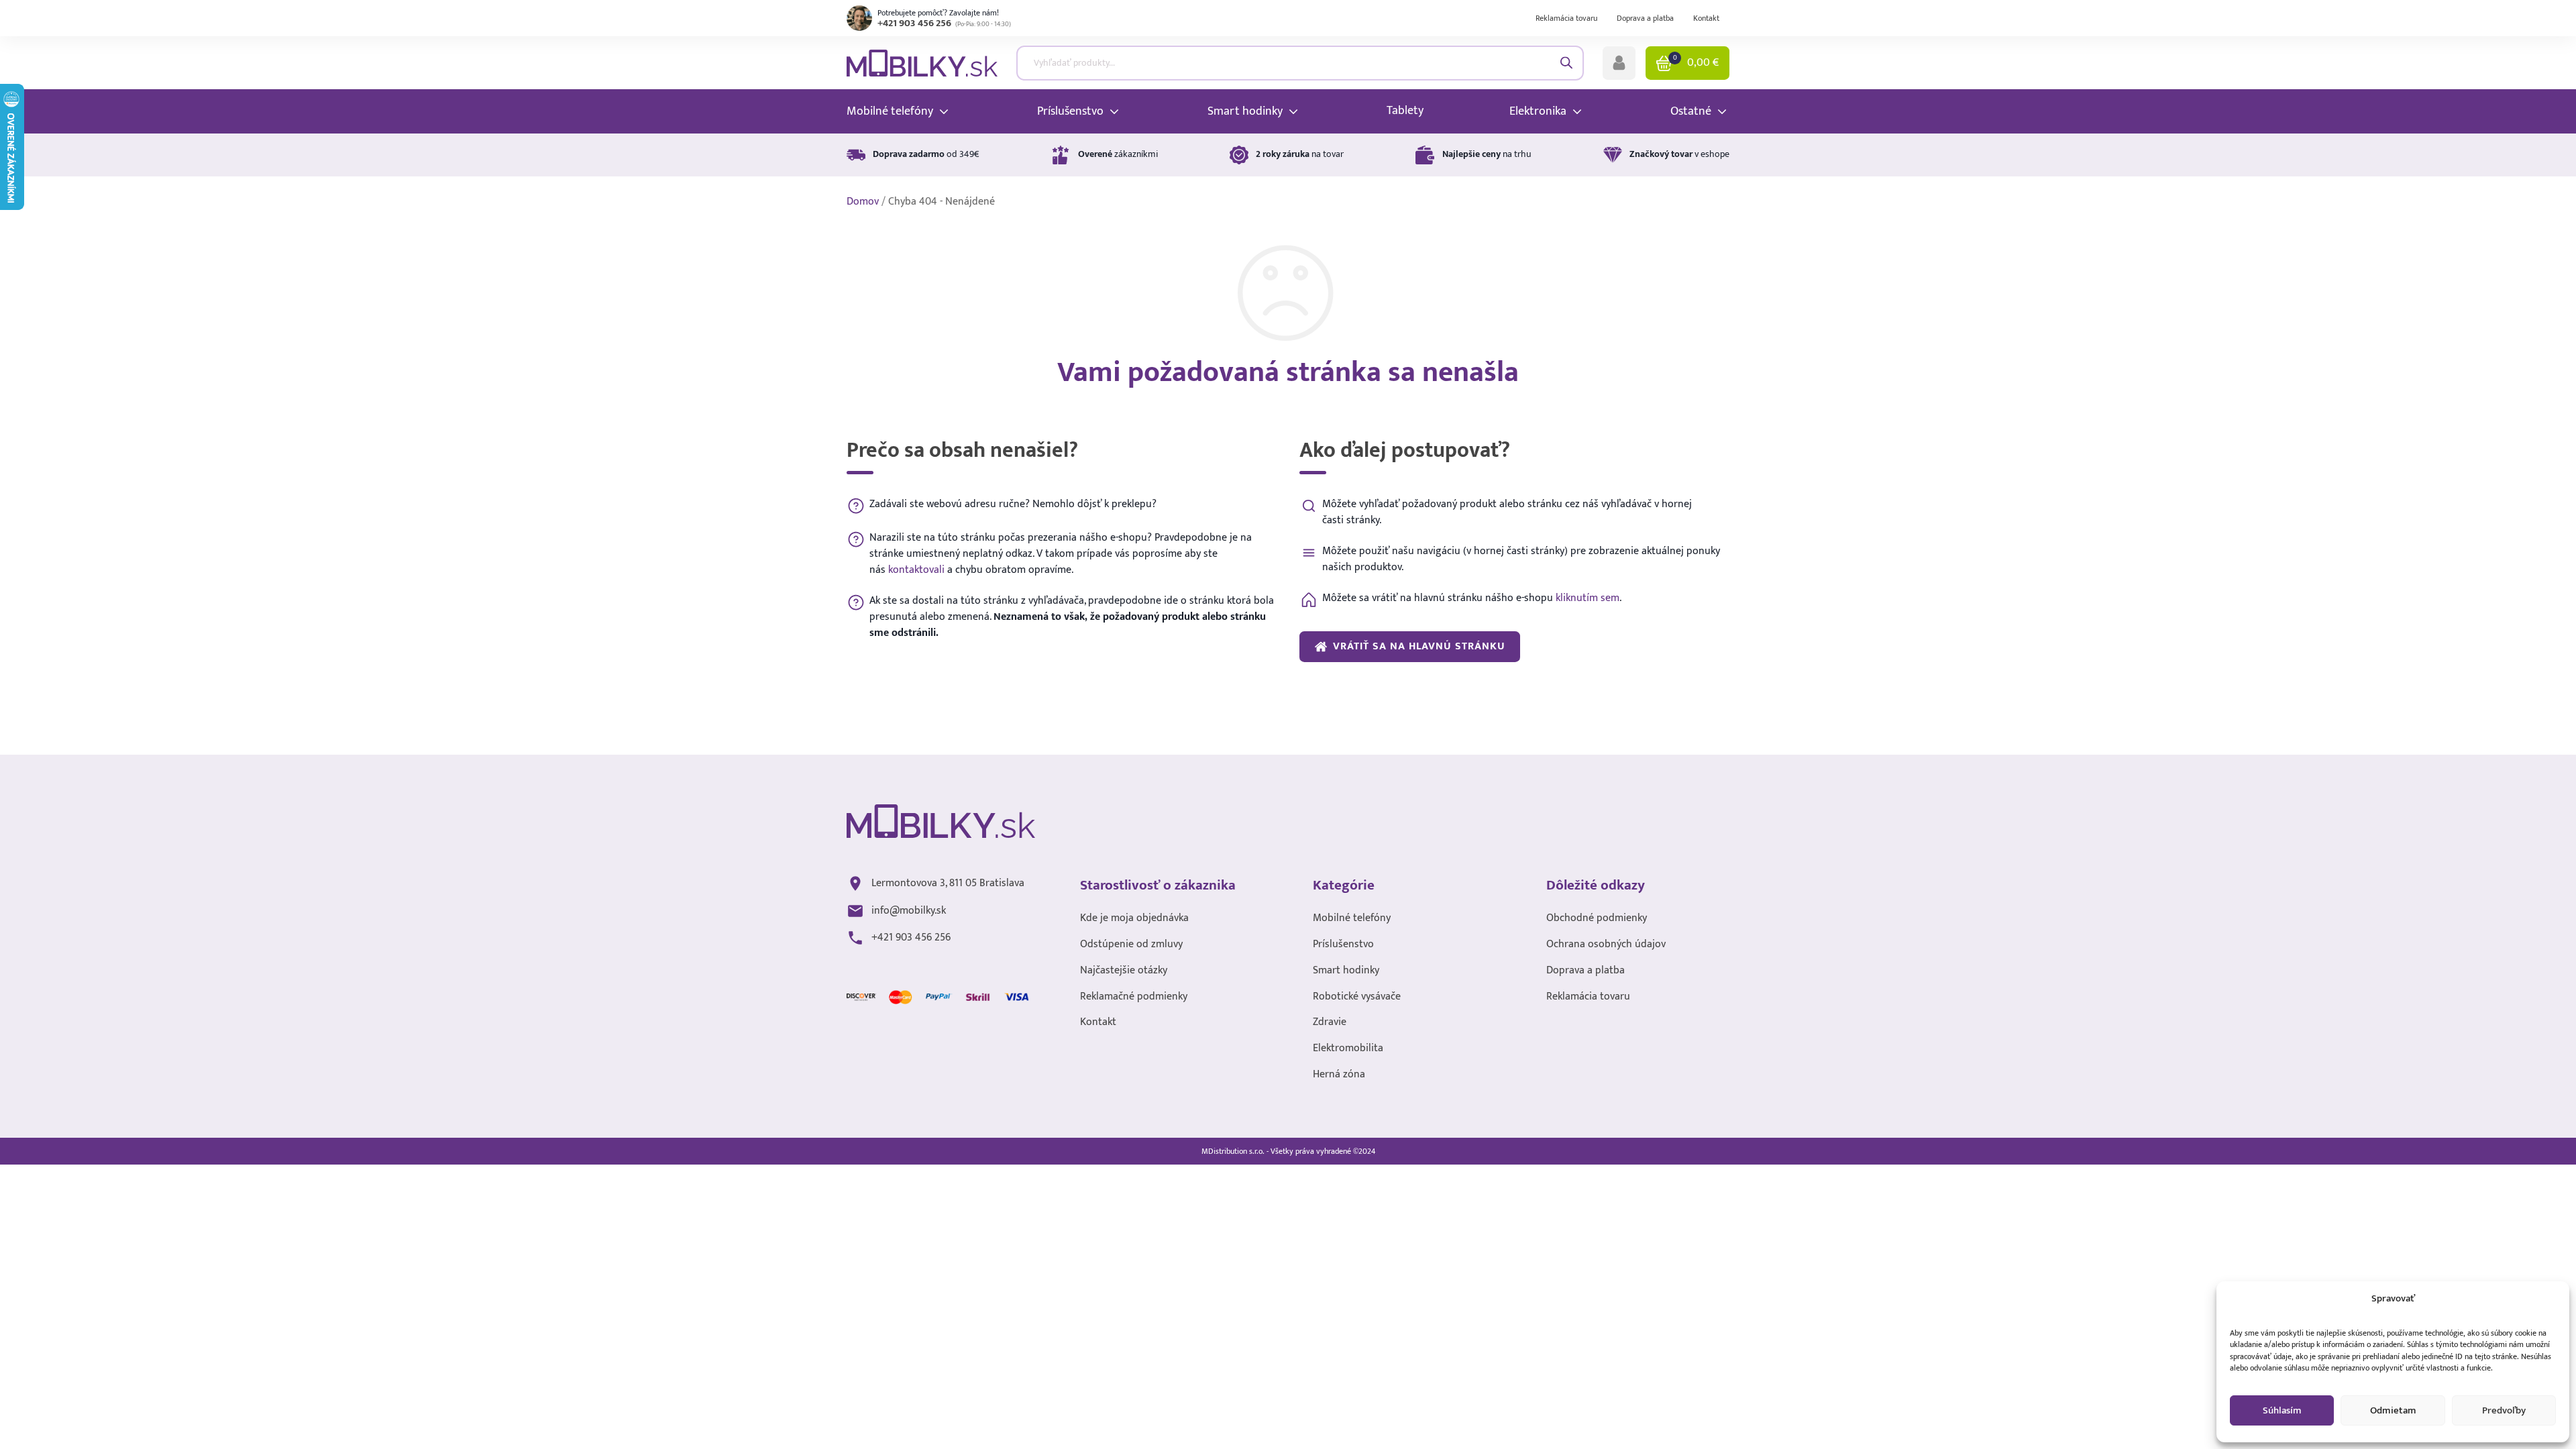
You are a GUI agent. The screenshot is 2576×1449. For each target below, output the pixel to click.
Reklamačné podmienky (1134, 997)
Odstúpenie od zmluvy (1131, 945)
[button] (1619, 63)
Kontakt (1706, 18)
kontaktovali (916, 570)
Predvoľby (2504, 1410)
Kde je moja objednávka (1134, 919)
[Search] (1567, 63)
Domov (863, 202)
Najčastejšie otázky (1124, 971)
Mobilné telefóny (1352, 919)
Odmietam (2393, 1410)
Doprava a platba (1645, 18)
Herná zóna (1339, 1075)
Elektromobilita (1348, 1049)
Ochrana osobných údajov (1606, 945)
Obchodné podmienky (1597, 919)
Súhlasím (2282, 1410)
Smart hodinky (1346, 971)
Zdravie (1330, 1023)
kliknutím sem (1588, 598)
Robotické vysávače (1357, 997)
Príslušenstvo (1343, 945)
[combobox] (1300, 63)
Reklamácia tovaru (1566, 18)
